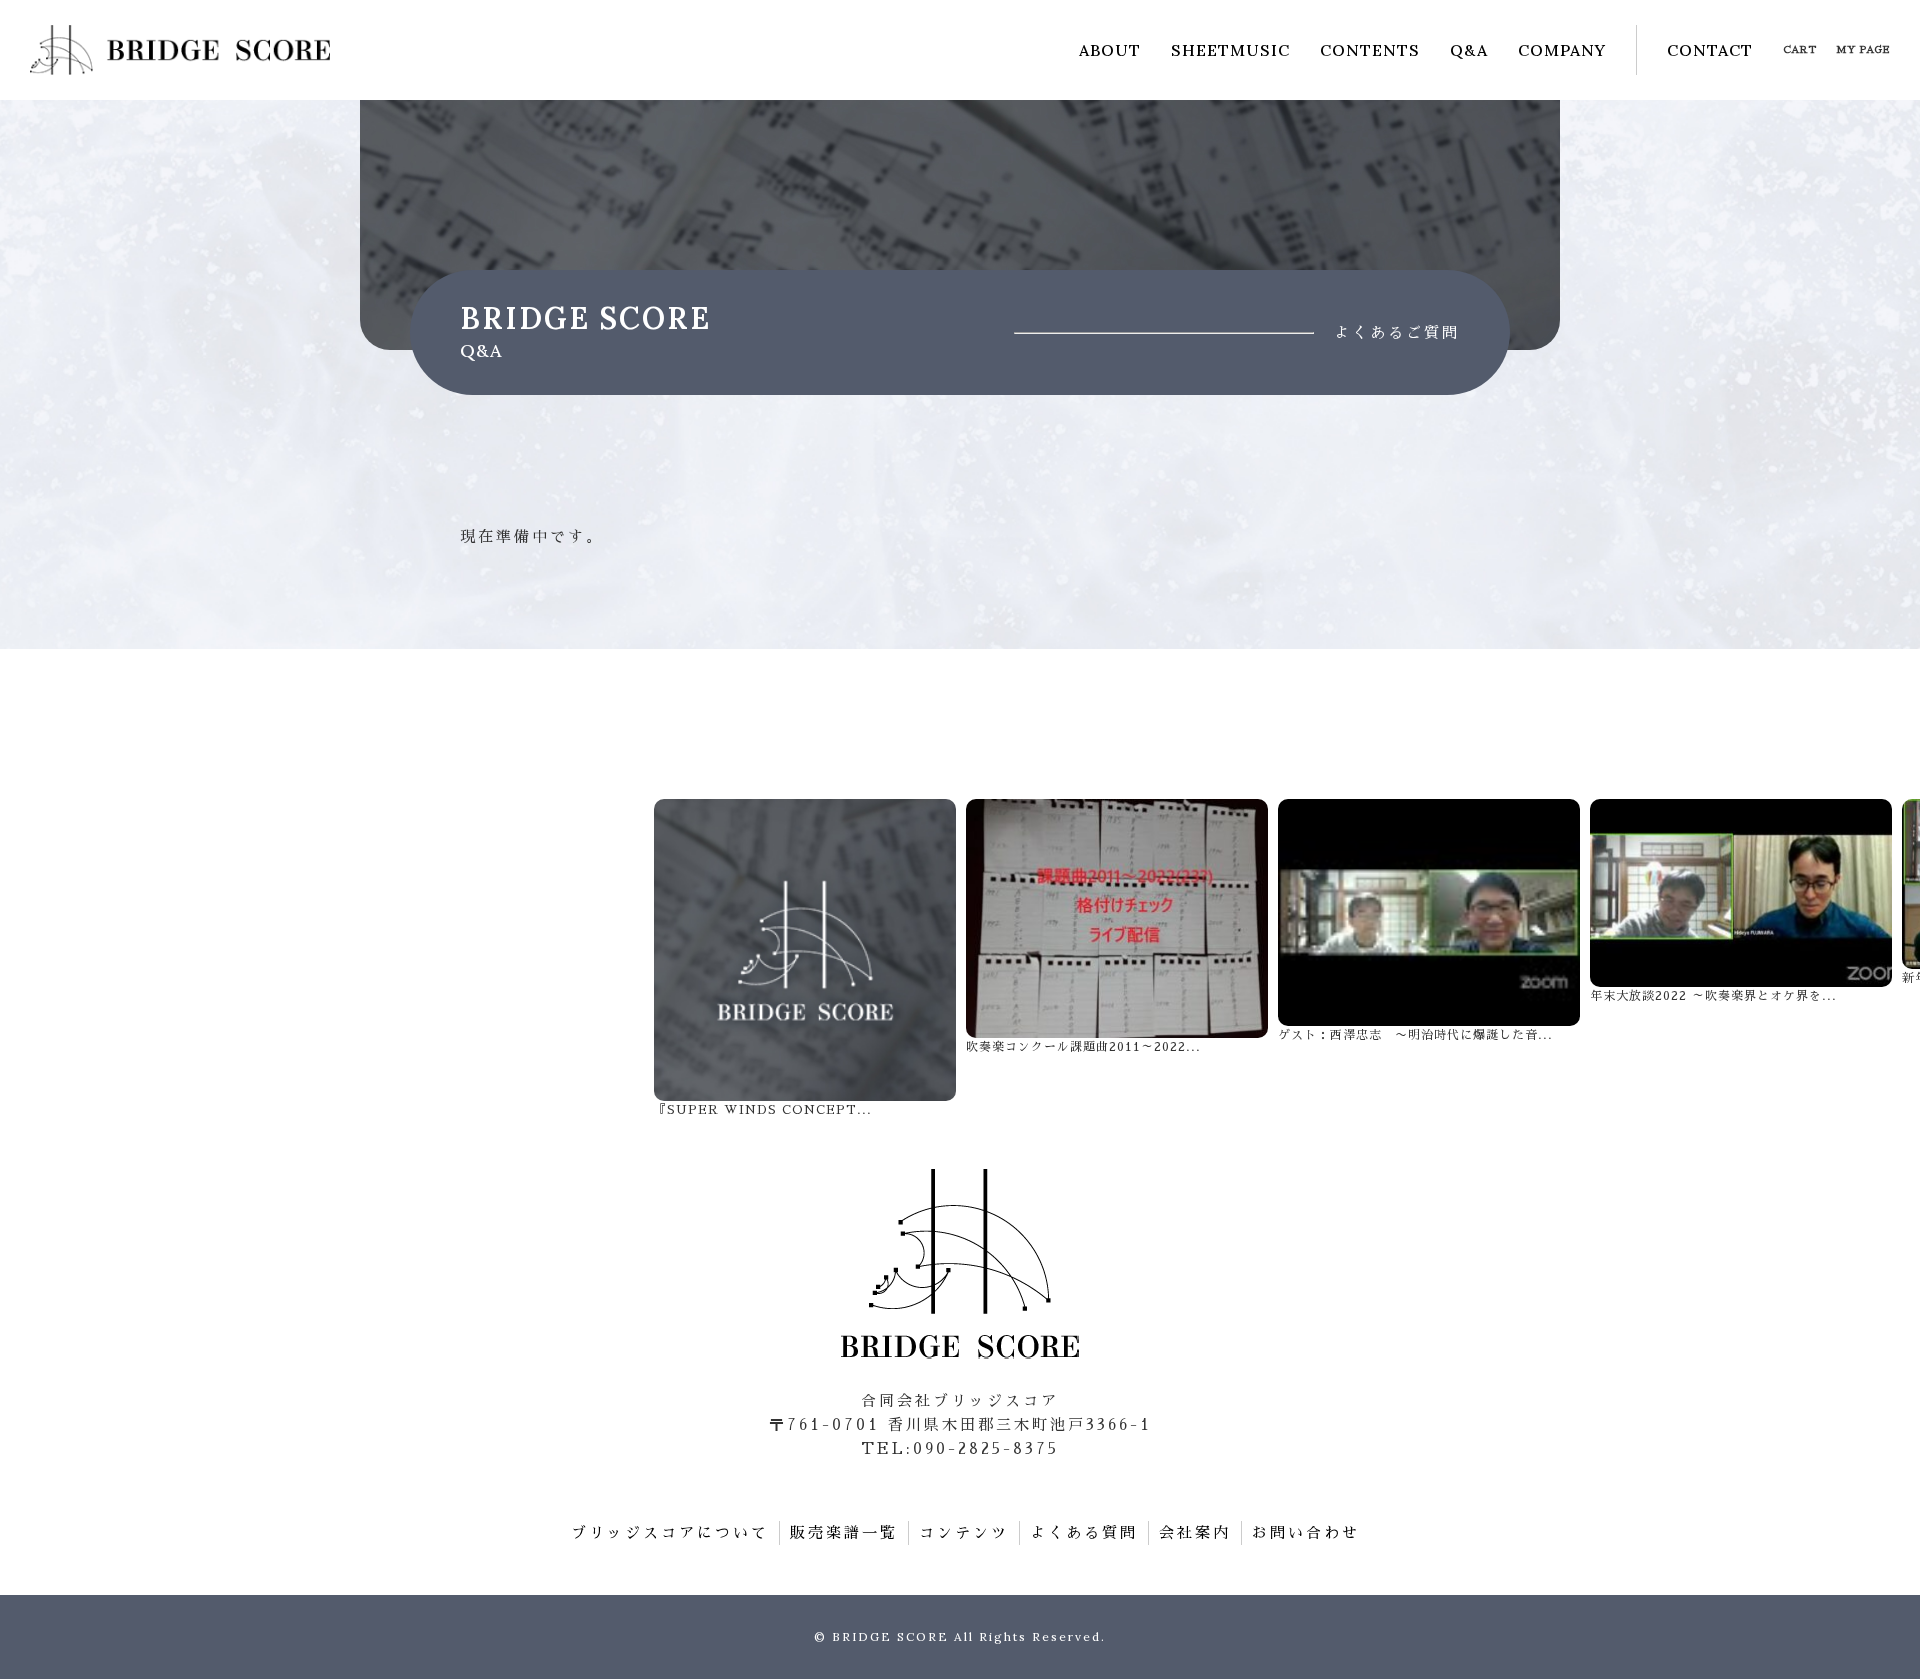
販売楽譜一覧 (844, 1532)
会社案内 (1195, 1532)
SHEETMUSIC (1230, 50)
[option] (805, 959)
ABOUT (1110, 50)
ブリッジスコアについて (670, 1532)
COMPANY (1562, 50)
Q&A (1469, 50)
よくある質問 (1084, 1532)
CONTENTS (1370, 50)
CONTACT (1710, 50)
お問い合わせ (1306, 1532)
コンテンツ (964, 1532)
